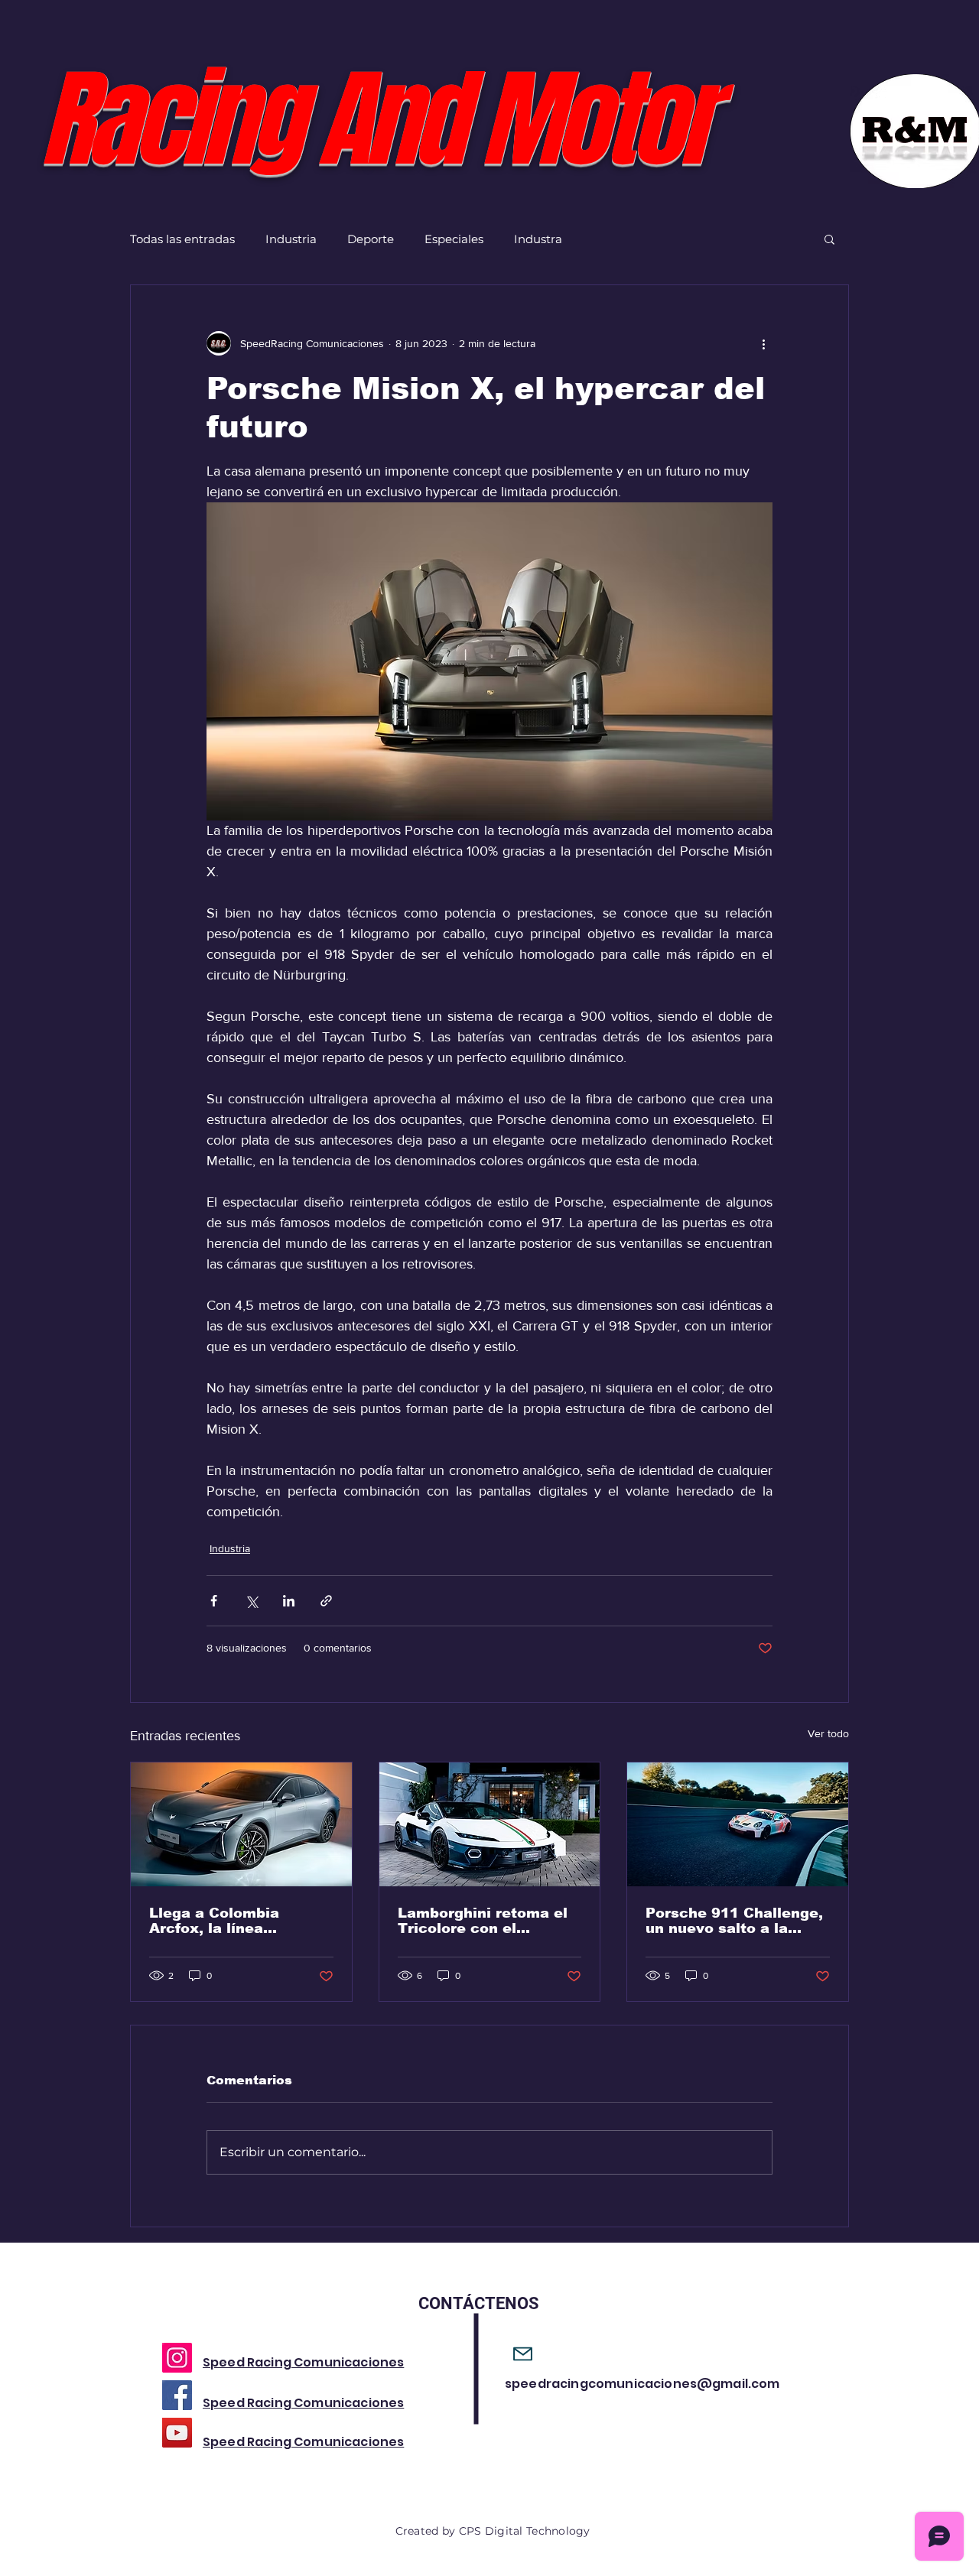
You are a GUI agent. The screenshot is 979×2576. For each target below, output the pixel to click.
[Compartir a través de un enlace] (326, 1601)
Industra (538, 239)
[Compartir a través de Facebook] (214, 1601)
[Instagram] (177, 2358)
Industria (291, 239)
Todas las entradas (182, 239)
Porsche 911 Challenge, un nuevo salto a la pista (734, 1921)
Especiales (454, 239)
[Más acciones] (763, 343)
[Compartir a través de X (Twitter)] (251, 1601)
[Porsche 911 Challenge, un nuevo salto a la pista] (738, 1824)
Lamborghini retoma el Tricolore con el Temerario (483, 1921)
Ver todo (828, 1733)
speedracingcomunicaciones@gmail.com (642, 2384)
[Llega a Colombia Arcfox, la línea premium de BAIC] (241, 1824)
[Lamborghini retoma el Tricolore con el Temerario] (490, 1824)
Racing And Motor (375, 120)
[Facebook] (177, 2395)
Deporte (371, 239)
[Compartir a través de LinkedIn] (289, 1601)
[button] (829, 239)
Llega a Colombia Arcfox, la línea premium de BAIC (215, 1921)
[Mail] (523, 2354)
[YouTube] (177, 2433)
